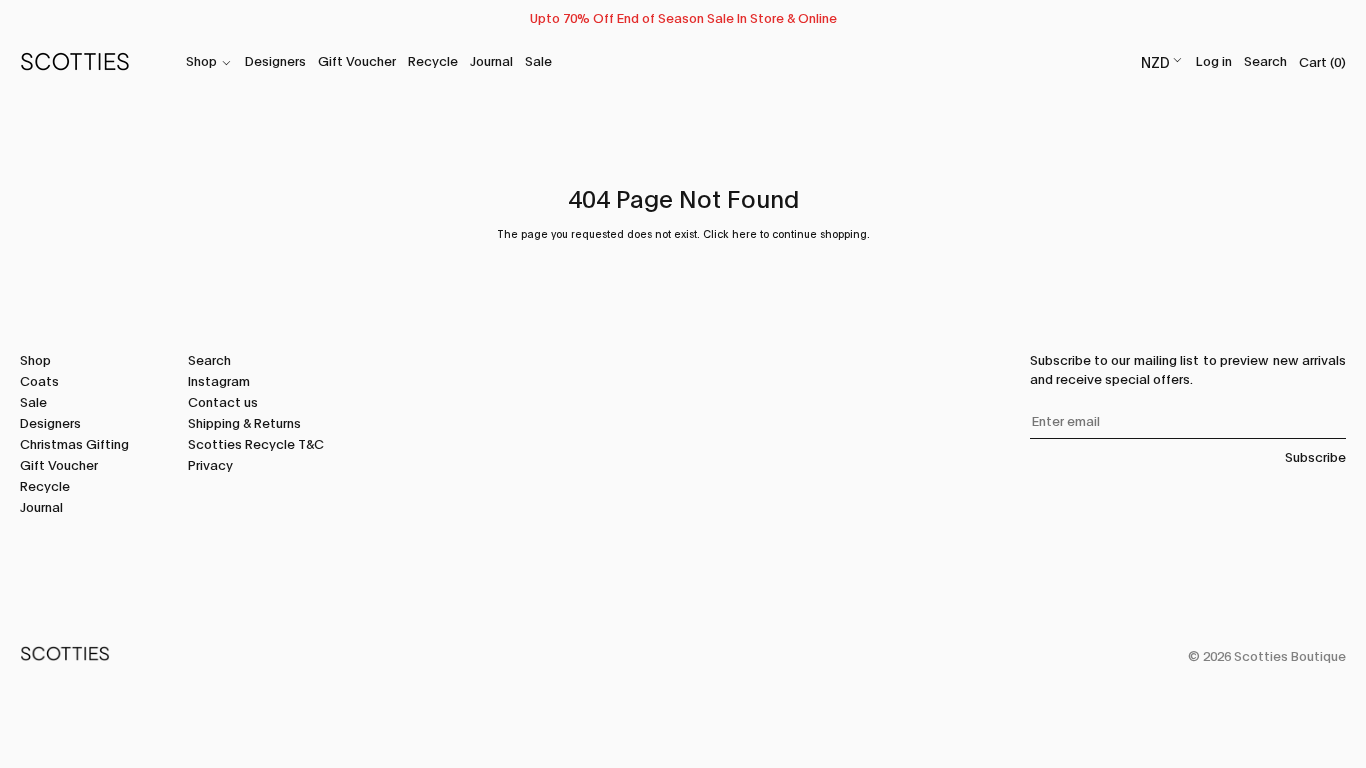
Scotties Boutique (1290, 655)
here (744, 233)
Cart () (1322, 61)
